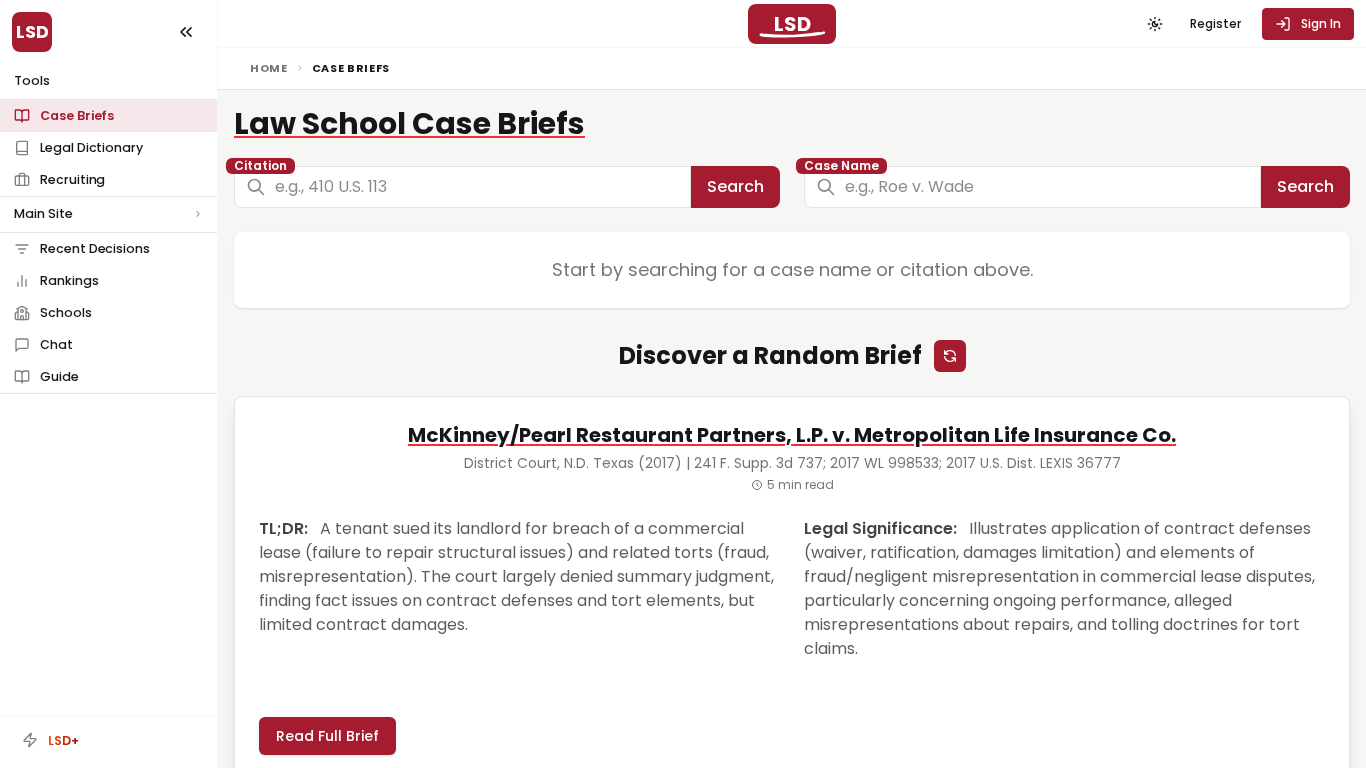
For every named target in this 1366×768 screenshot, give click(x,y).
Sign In (1321, 23)
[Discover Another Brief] (950, 356)
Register (1215, 23)
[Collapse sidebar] (186, 32)
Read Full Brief (327, 736)
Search (735, 186)
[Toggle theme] (1155, 24)
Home (269, 68)
